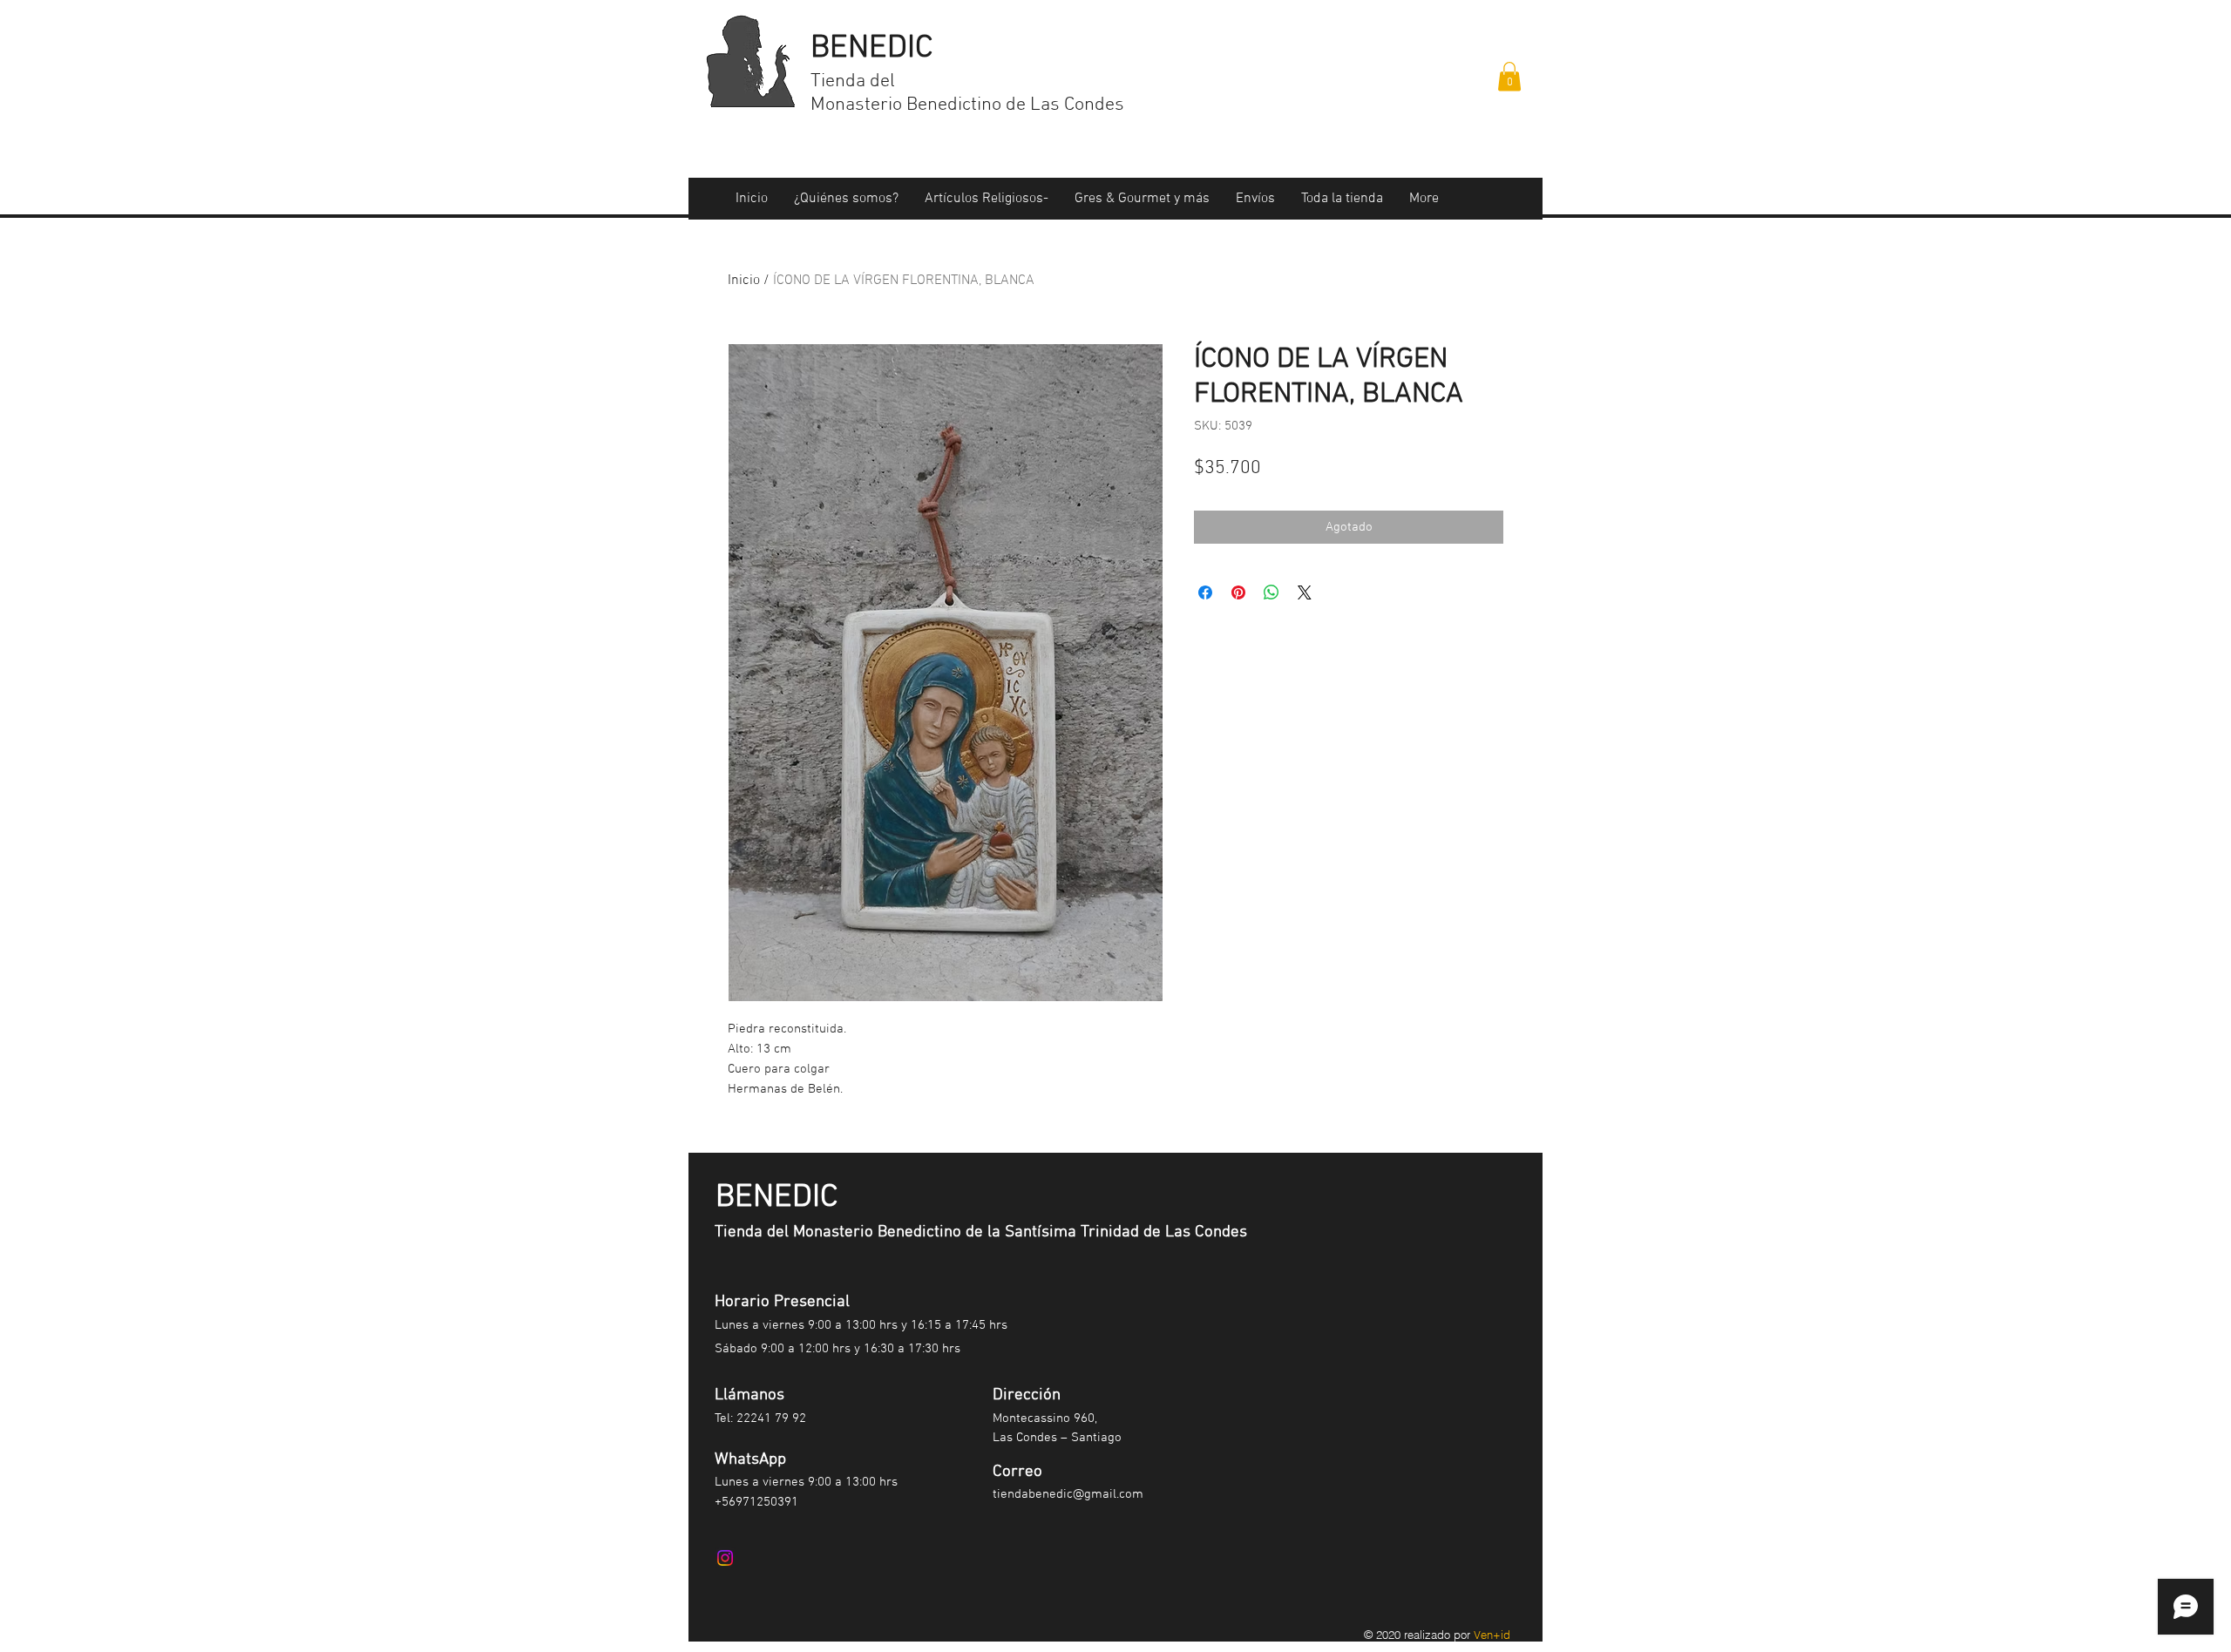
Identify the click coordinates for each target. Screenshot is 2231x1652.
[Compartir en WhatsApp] (1271, 592)
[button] (1509, 76)
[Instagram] (725, 1558)
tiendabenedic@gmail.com (1068, 1494)
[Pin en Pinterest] (1238, 592)
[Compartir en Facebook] (1205, 592)
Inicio (744, 281)
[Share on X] (1305, 592)
